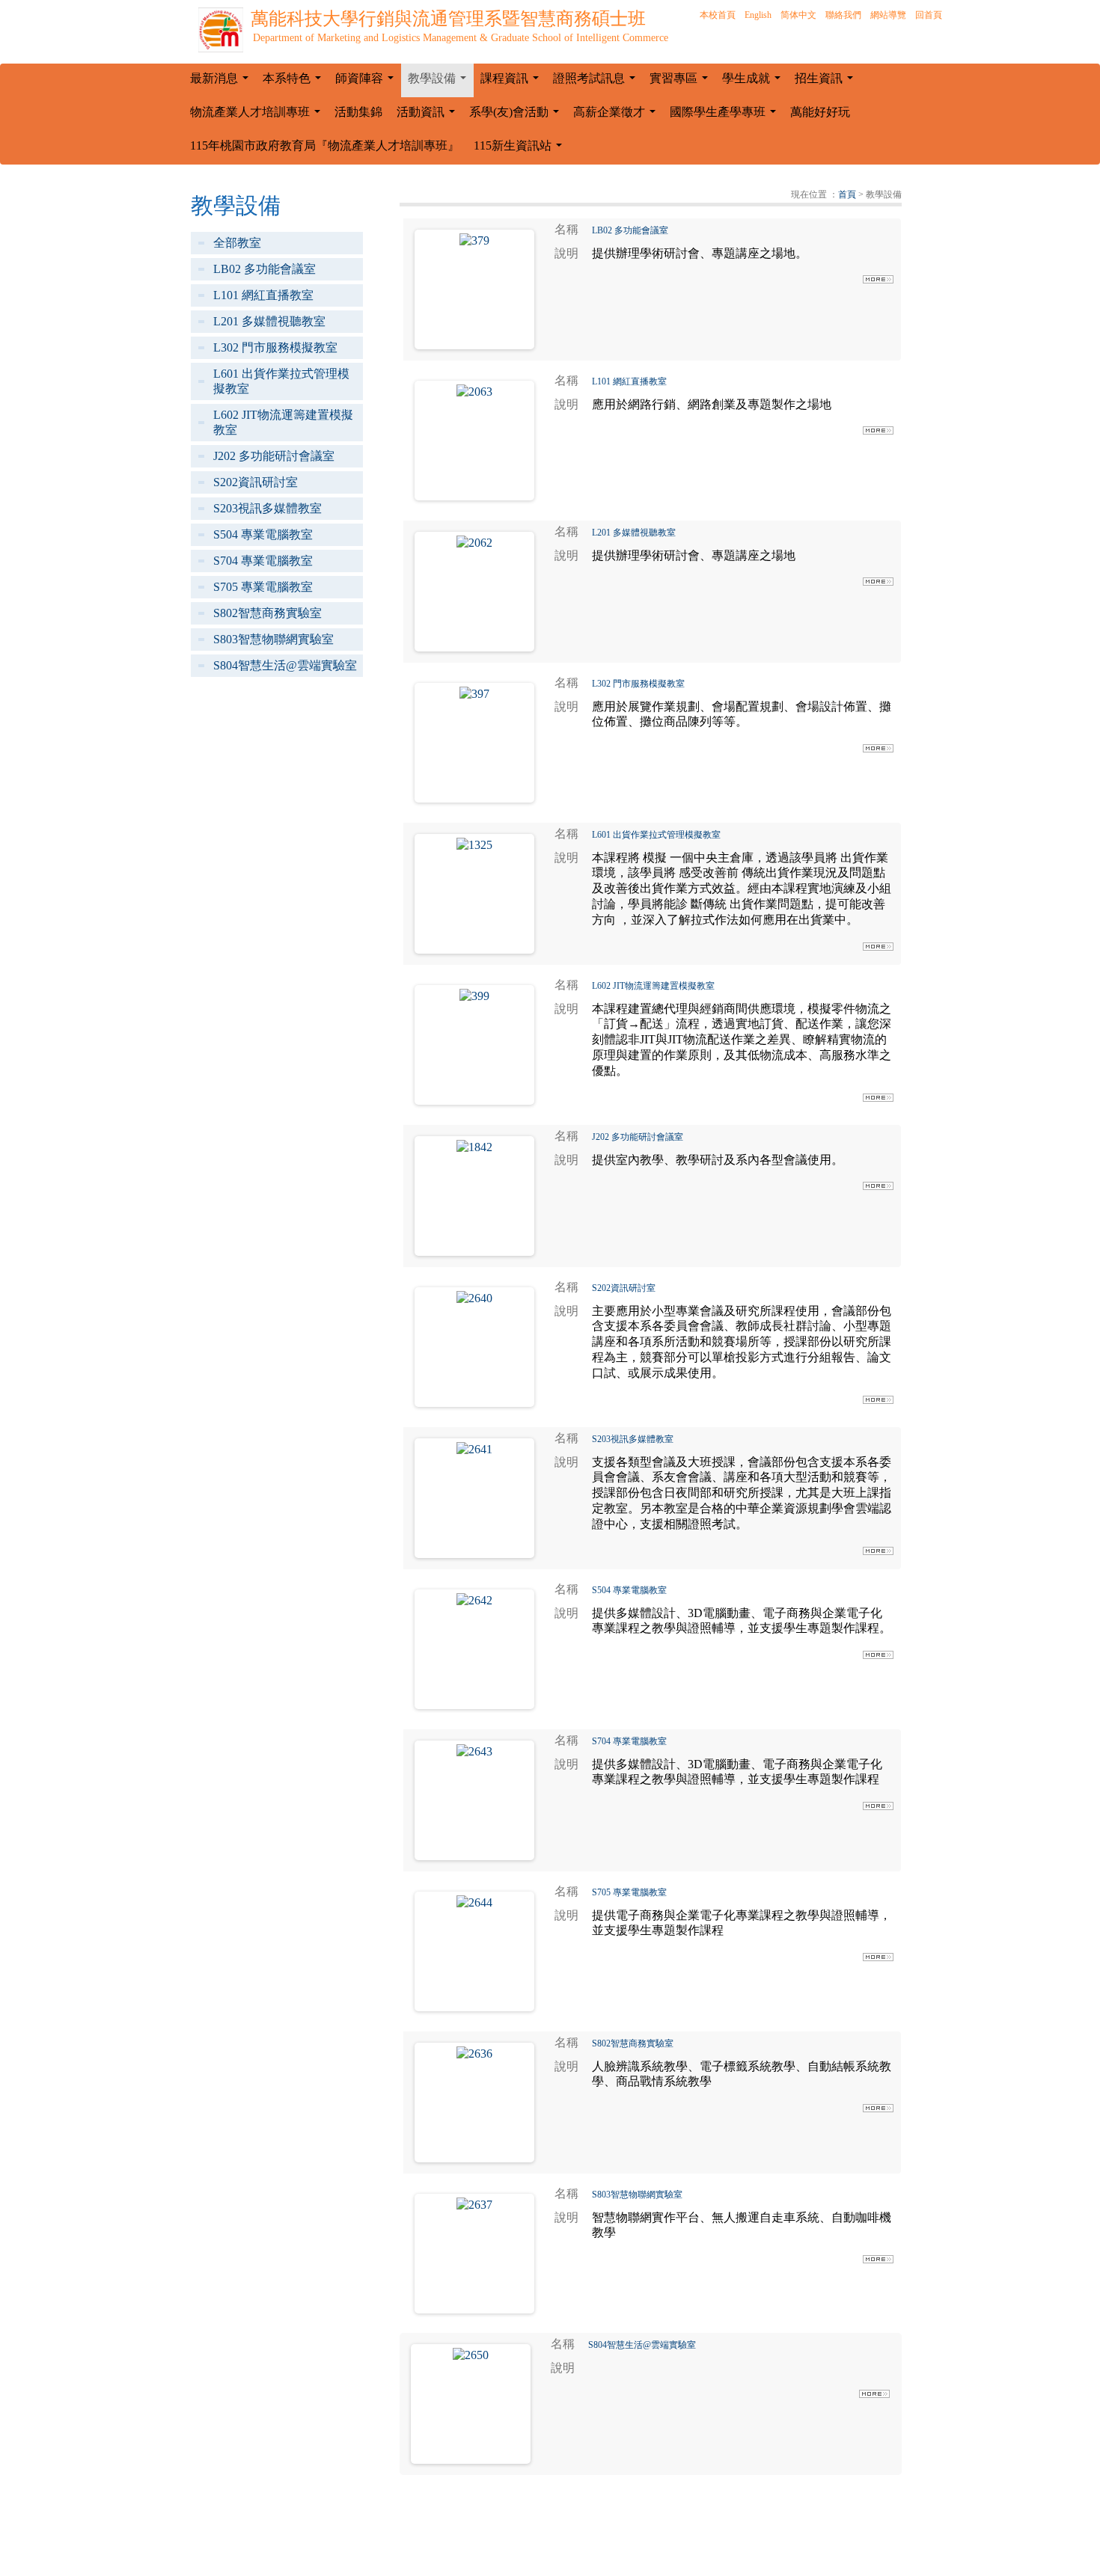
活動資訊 (429, 116)
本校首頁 (718, 15)
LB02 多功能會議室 (265, 269)
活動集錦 (358, 112)
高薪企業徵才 (617, 116)
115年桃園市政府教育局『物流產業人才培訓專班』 (325, 145)
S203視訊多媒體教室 (268, 508)
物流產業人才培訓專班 (258, 116)
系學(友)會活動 (517, 116)
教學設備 (440, 82)
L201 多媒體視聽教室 (269, 321)
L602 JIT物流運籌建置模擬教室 (283, 422)
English (758, 15)
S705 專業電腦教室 (263, 587)
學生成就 (754, 82)
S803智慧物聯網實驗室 (274, 639)
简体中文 (798, 15)
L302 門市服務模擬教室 (275, 347)
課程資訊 (513, 82)
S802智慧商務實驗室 (268, 613)
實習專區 (682, 82)
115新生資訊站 (521, 150)
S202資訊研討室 (256, 482)
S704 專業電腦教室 (263, 561)
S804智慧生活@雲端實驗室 (285, 665)
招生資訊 (827, 82)
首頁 (847, 194)
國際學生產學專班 (726, 116)
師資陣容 (367, 82)
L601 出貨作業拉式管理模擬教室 (281, 381)
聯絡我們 (843, 15)
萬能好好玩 (820, 112)
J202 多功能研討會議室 (274, 456)
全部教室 (237, 243)
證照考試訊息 (597, 82)
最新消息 (222, 82)
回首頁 (929, 15)
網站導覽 (888, 15)
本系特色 (295, 82)
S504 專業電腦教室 (263, 534)
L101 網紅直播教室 (263, 295)
